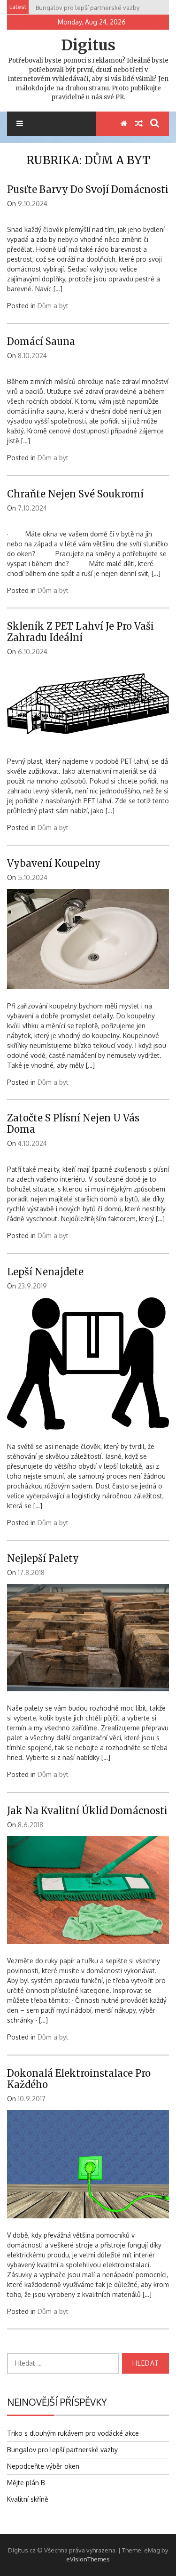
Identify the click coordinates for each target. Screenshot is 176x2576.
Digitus (88, 45)
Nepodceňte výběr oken (43, 2466)
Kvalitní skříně (28, 2499)
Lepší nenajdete (45, 1272)
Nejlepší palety (43, 1558)
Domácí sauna (41, 341)
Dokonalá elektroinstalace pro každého (79, 2079)
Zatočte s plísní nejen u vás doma (73, 1124)
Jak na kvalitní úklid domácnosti (87, 1811)
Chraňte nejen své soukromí (75, 494)
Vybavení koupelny (54, 863)
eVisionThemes (88, 2559)
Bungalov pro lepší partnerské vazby (62, 2450)
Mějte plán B (26, 2483)
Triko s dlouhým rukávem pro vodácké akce (73, 2433)
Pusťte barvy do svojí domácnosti (88, 189)
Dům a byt (53, 306)
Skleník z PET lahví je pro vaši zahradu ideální (80, 632)
